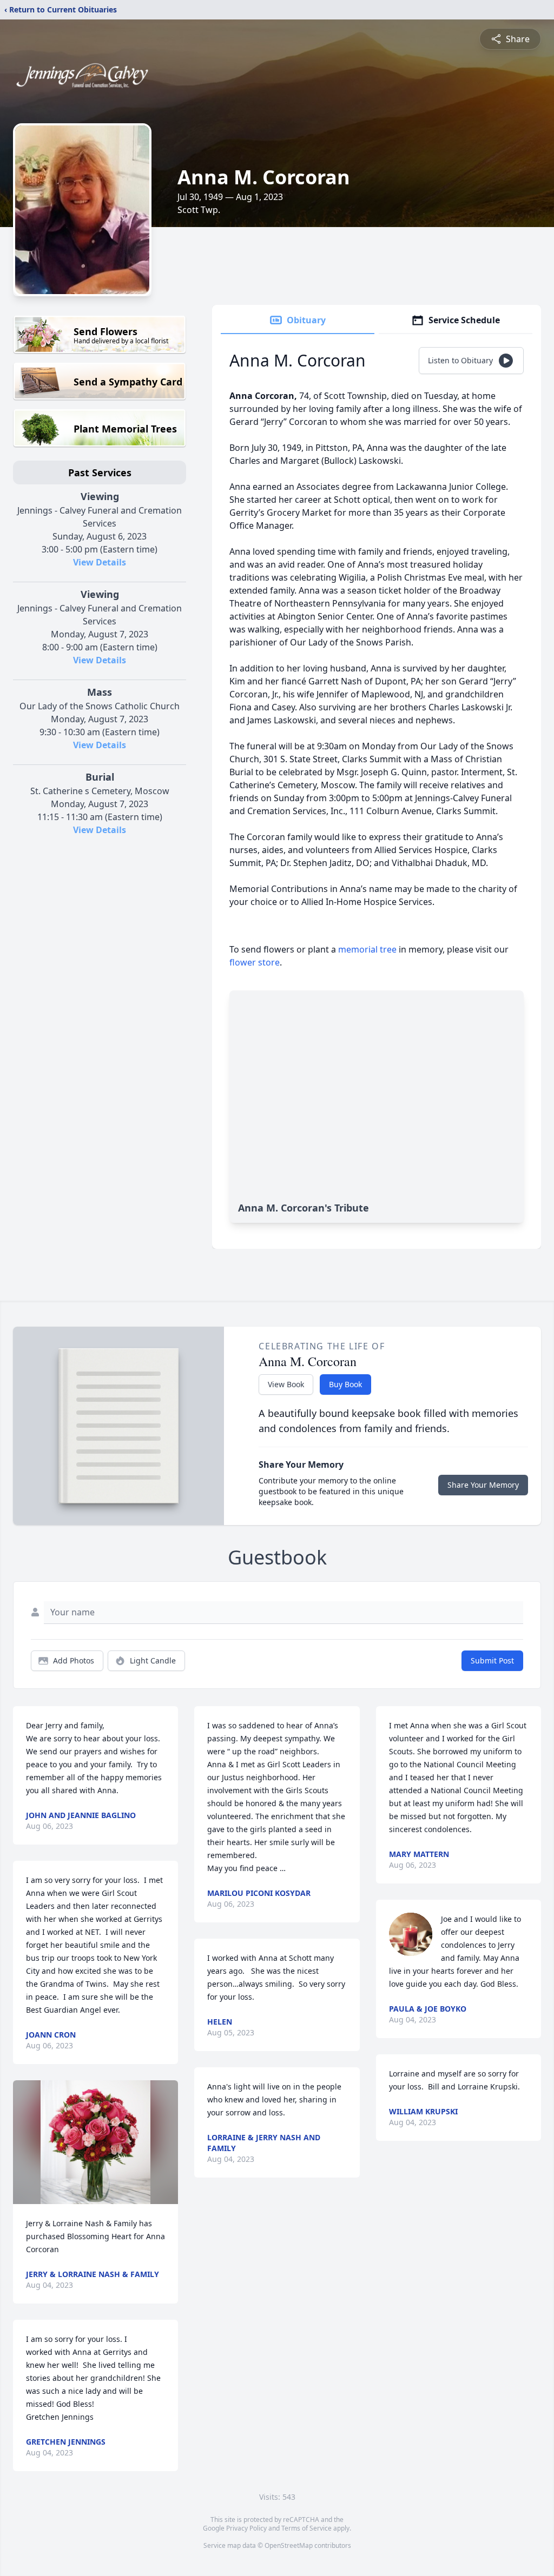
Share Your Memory (483, 1485)
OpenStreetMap (289, 2545)
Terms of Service (306, 2528)
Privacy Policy (246, 2528)
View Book (286, 1384)
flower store (255, 962)
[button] (95, 2142)
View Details (100, 562)
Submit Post (492, 1660)
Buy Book (345, 1384)
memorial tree (367, 949)
